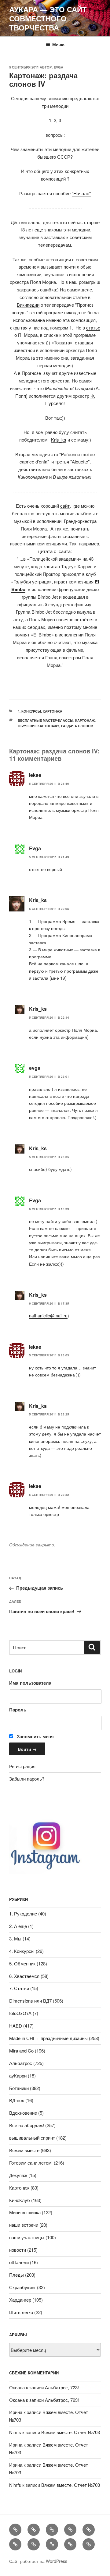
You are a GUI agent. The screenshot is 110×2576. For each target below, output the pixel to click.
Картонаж (53, 711)
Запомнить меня (35, 1736)
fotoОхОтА (20, 2013)
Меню (58, 44)
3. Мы (15, 1938)
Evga (59, 67)
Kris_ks (59, 440)
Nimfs (15, 2432)
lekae (35, 775)
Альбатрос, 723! (62, 2387)
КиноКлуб (20, 2200)
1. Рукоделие (23, 1913)
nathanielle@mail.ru (48, 1316)
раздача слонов (77, 726)
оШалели (19, 2262)
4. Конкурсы (29, 711)
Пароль (18, 1710)
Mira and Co (21, 2051)
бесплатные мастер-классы (46, 720)
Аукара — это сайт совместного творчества (48, 18)
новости (18, 2250)
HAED (16, 2026)
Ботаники (19, 2088)
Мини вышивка (25, 2212)
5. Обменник (22, 1963)
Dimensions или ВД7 (30, 2001)
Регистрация (22, 1766)
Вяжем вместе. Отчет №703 (71, 2432)
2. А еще (18, 1926)
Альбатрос (21, 2063)
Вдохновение (23, 2113)
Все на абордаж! (27, 2125)
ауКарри (18, 2076)
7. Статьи (19, 1988)
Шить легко (21, 2312)
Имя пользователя (30, 1683)
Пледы (16, 2275)
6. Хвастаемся (24, 1976)
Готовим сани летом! (31, 2163)
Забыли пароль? (27, 1779)
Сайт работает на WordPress (38, 2561)
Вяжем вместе (24, 2150)
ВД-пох (17, 2100)
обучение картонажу (38, 726)
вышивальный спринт (32, 2138)
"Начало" (81, 193)
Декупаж (18, 2175)
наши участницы (27, 2237)
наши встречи (24, 2225)
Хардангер (20, 2300)
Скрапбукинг (22, 2287)
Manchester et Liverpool (69, 388)
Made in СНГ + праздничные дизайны (48, 2038)
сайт (65, 506)
